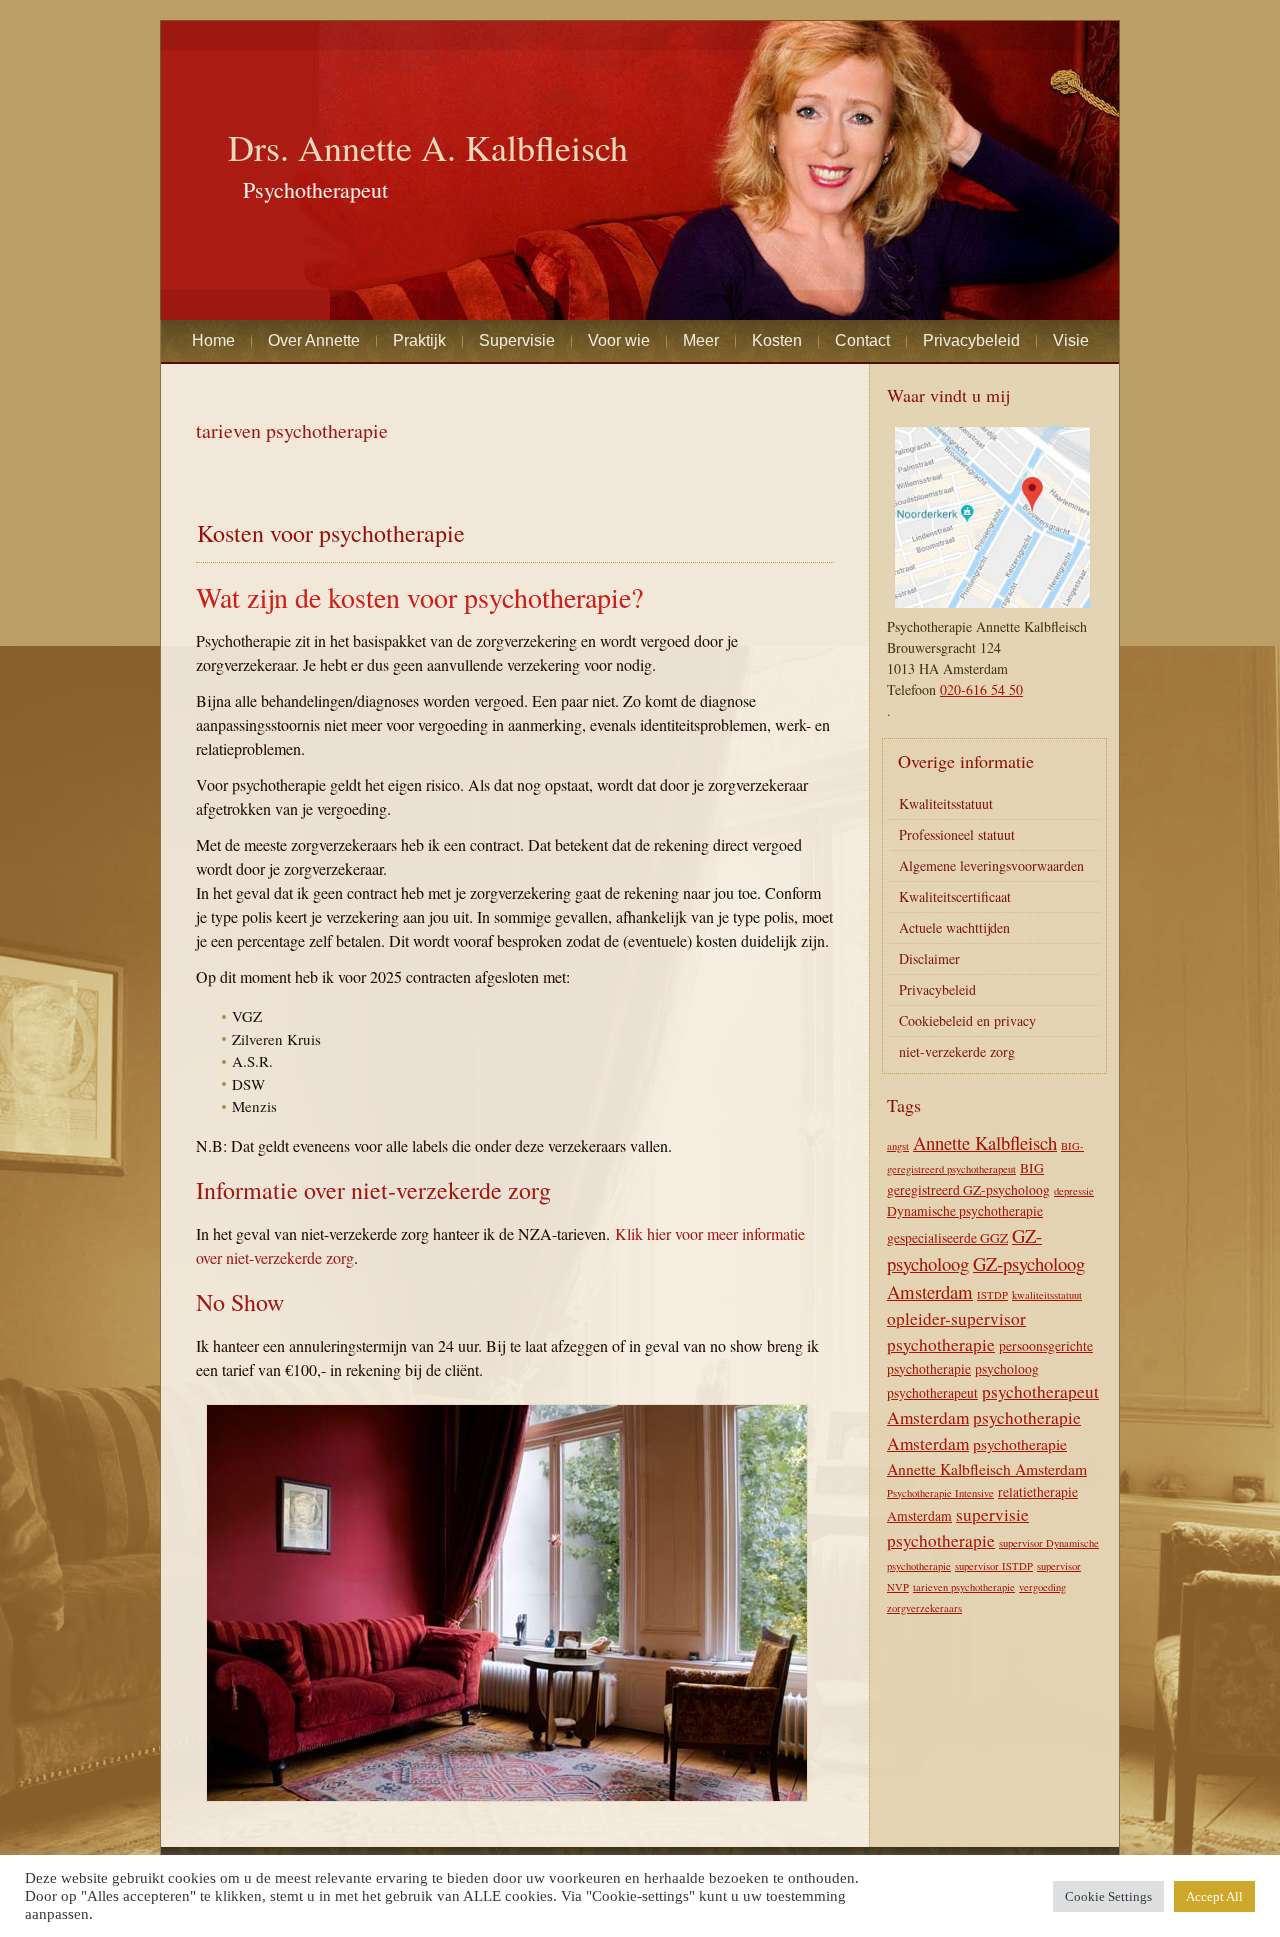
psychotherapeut (932, 1393)
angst (898, 1146)
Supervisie (517, 340)
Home (213, 340)
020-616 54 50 (981, 689)
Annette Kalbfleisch (985, 1142)
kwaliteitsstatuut (1047, 1295)
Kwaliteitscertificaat (955, 896)
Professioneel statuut (957, 834)
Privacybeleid (971, 340)
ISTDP (992, 1295)
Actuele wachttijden (954, 927)
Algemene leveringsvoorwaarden (991, 865)
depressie (1074, 1191)
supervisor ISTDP (994, 1566)
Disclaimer (929, 958)
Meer (701, 340)
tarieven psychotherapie (964, 1587)
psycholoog (1007, 1369)
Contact (862, 340)
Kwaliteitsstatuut (946, 803)
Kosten (777, 340)
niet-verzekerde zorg (957, 1051)
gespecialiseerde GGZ (947, 1238)
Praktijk (419, 340)
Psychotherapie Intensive (940, 1493)
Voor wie (619, 340)
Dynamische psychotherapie (965, 1211)
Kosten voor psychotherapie (331, 533)
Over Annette (314, 340)
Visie (1071, 340)
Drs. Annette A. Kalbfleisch (428, 147)
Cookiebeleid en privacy (967, 1020)
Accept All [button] (1214, 1896)
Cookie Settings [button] (1108, 1896)
